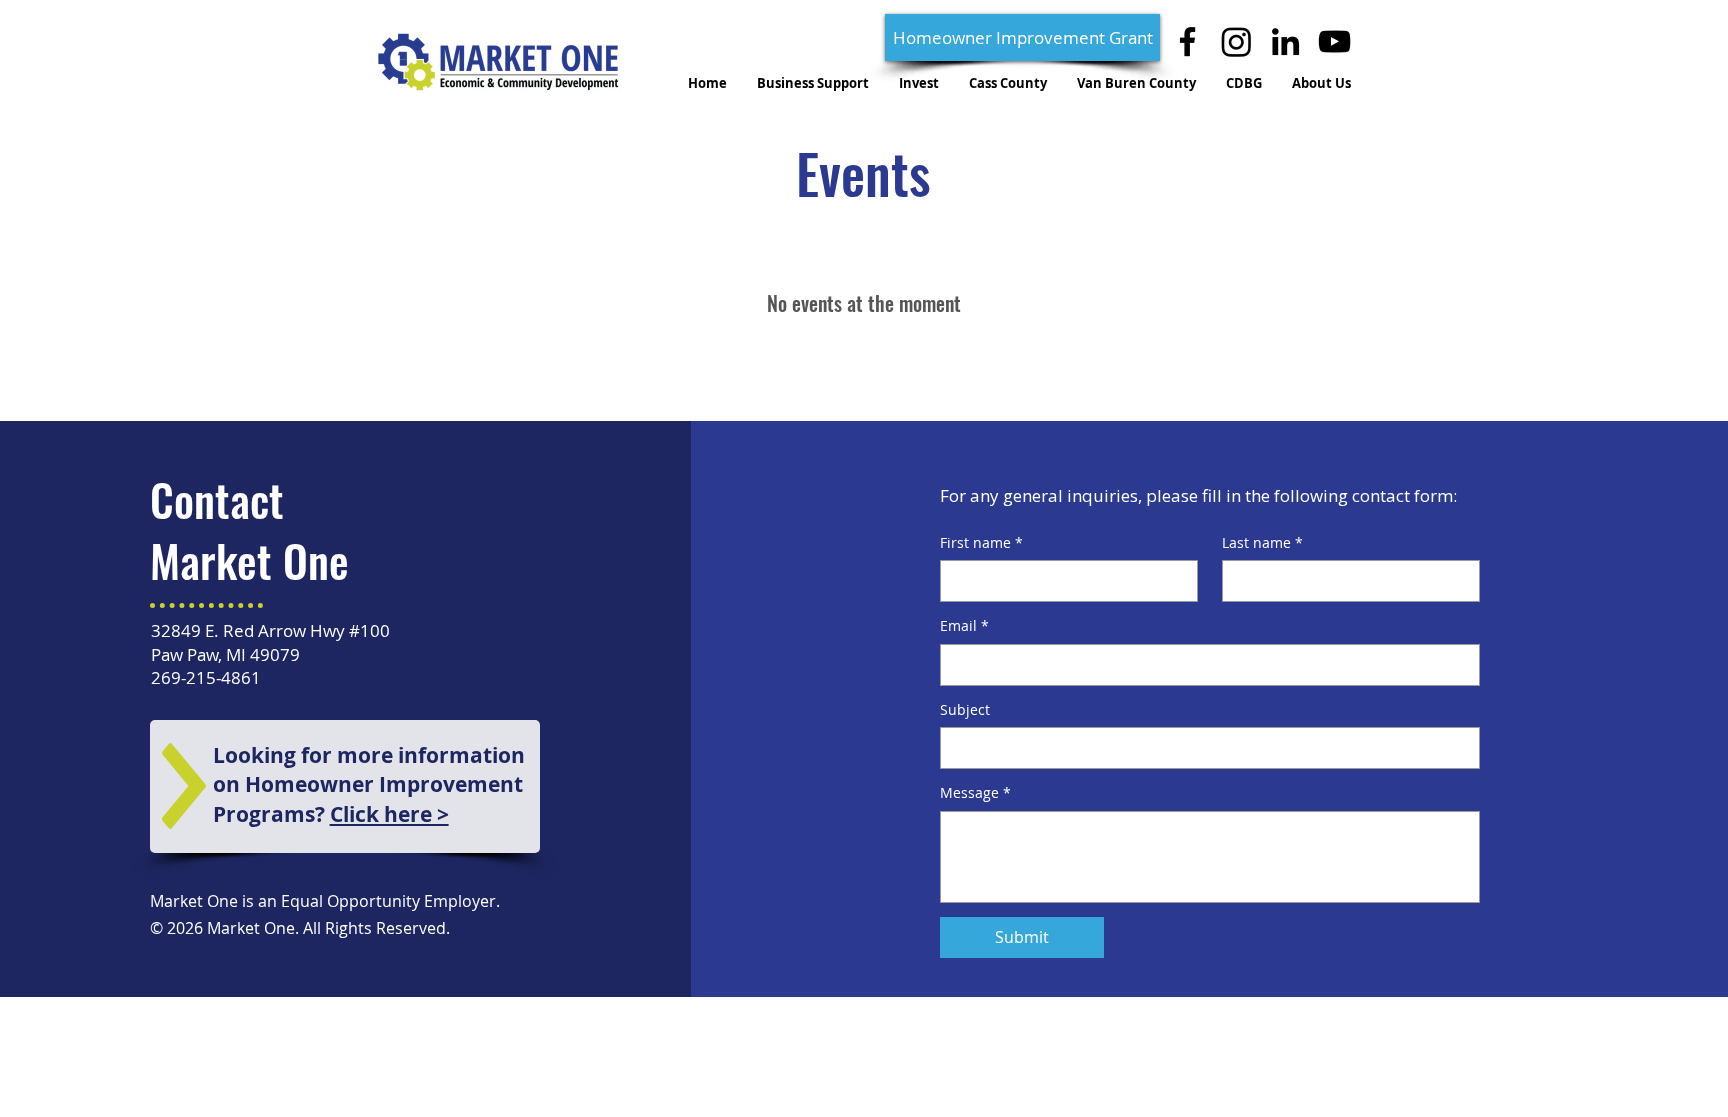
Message (975, 792)
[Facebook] (1187, 41)
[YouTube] (1334, 41)
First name (981, 542)
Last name (1262, 542)
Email (964, 625)
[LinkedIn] (1285, 41)
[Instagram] (1236, 41)
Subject (965, 709)
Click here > (389, 814)
